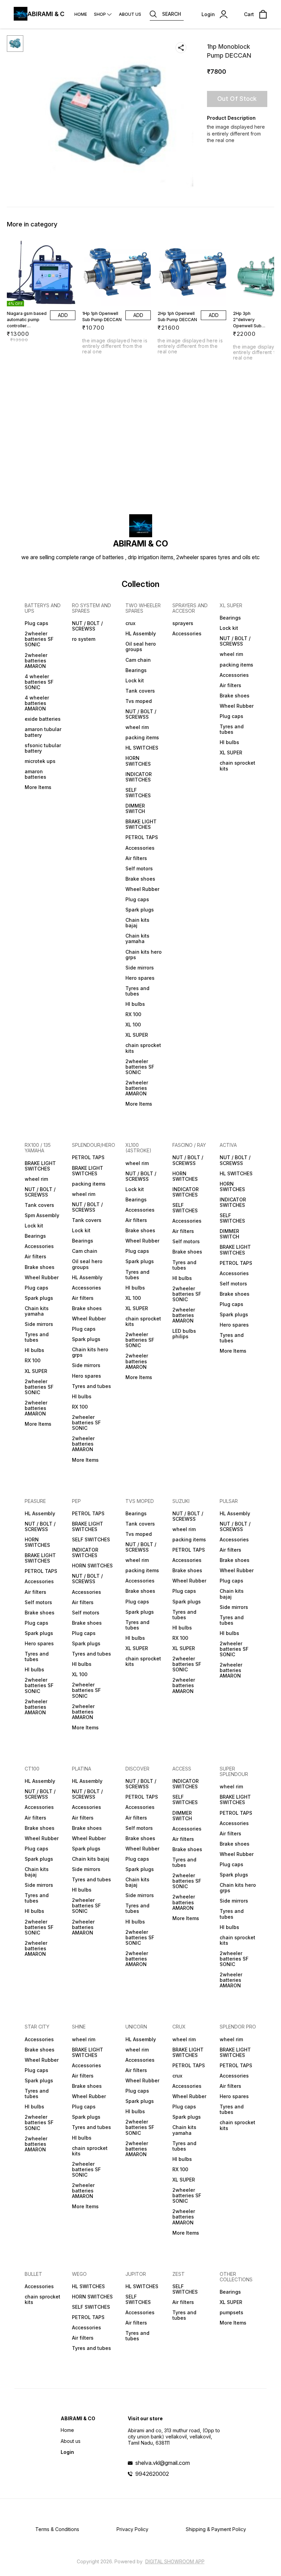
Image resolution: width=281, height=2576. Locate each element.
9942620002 (152, 2474)
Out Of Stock (237, 99)
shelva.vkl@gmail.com (163, 2463)
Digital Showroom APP (175, 2561)
